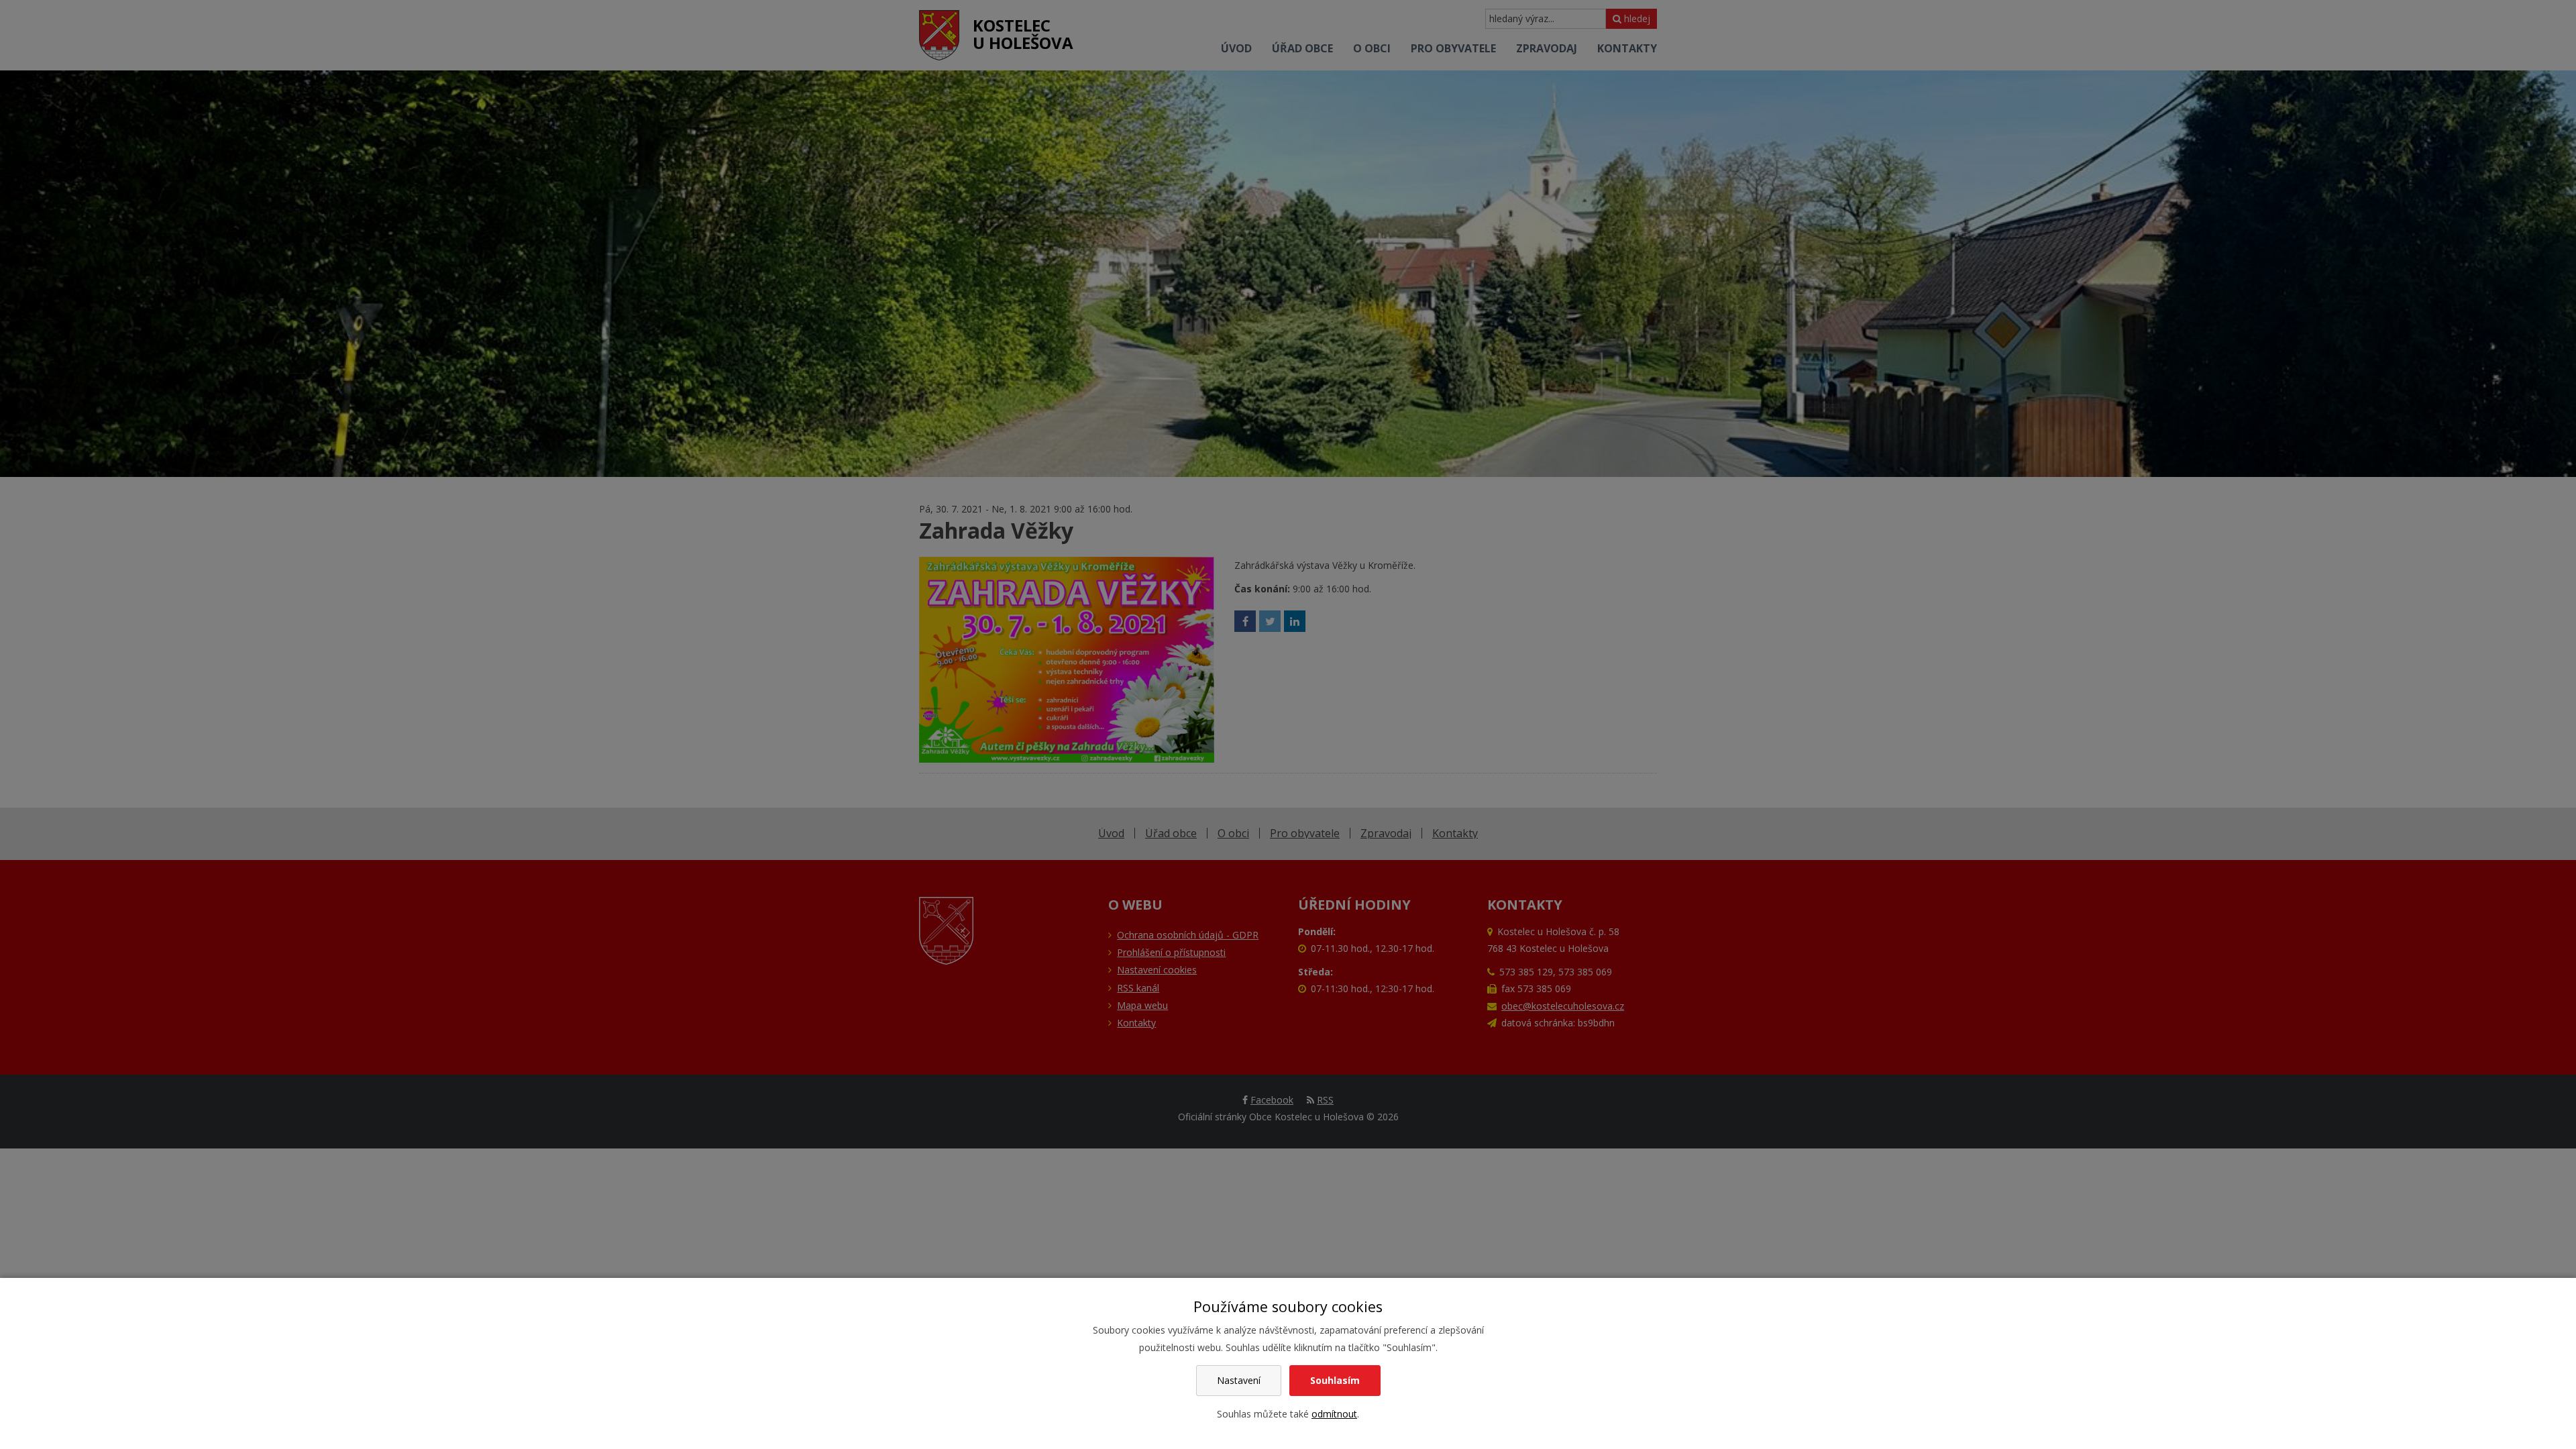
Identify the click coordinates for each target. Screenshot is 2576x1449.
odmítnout (1334, 1414)
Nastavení (1239, 1380)
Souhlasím (1335, 1380)
